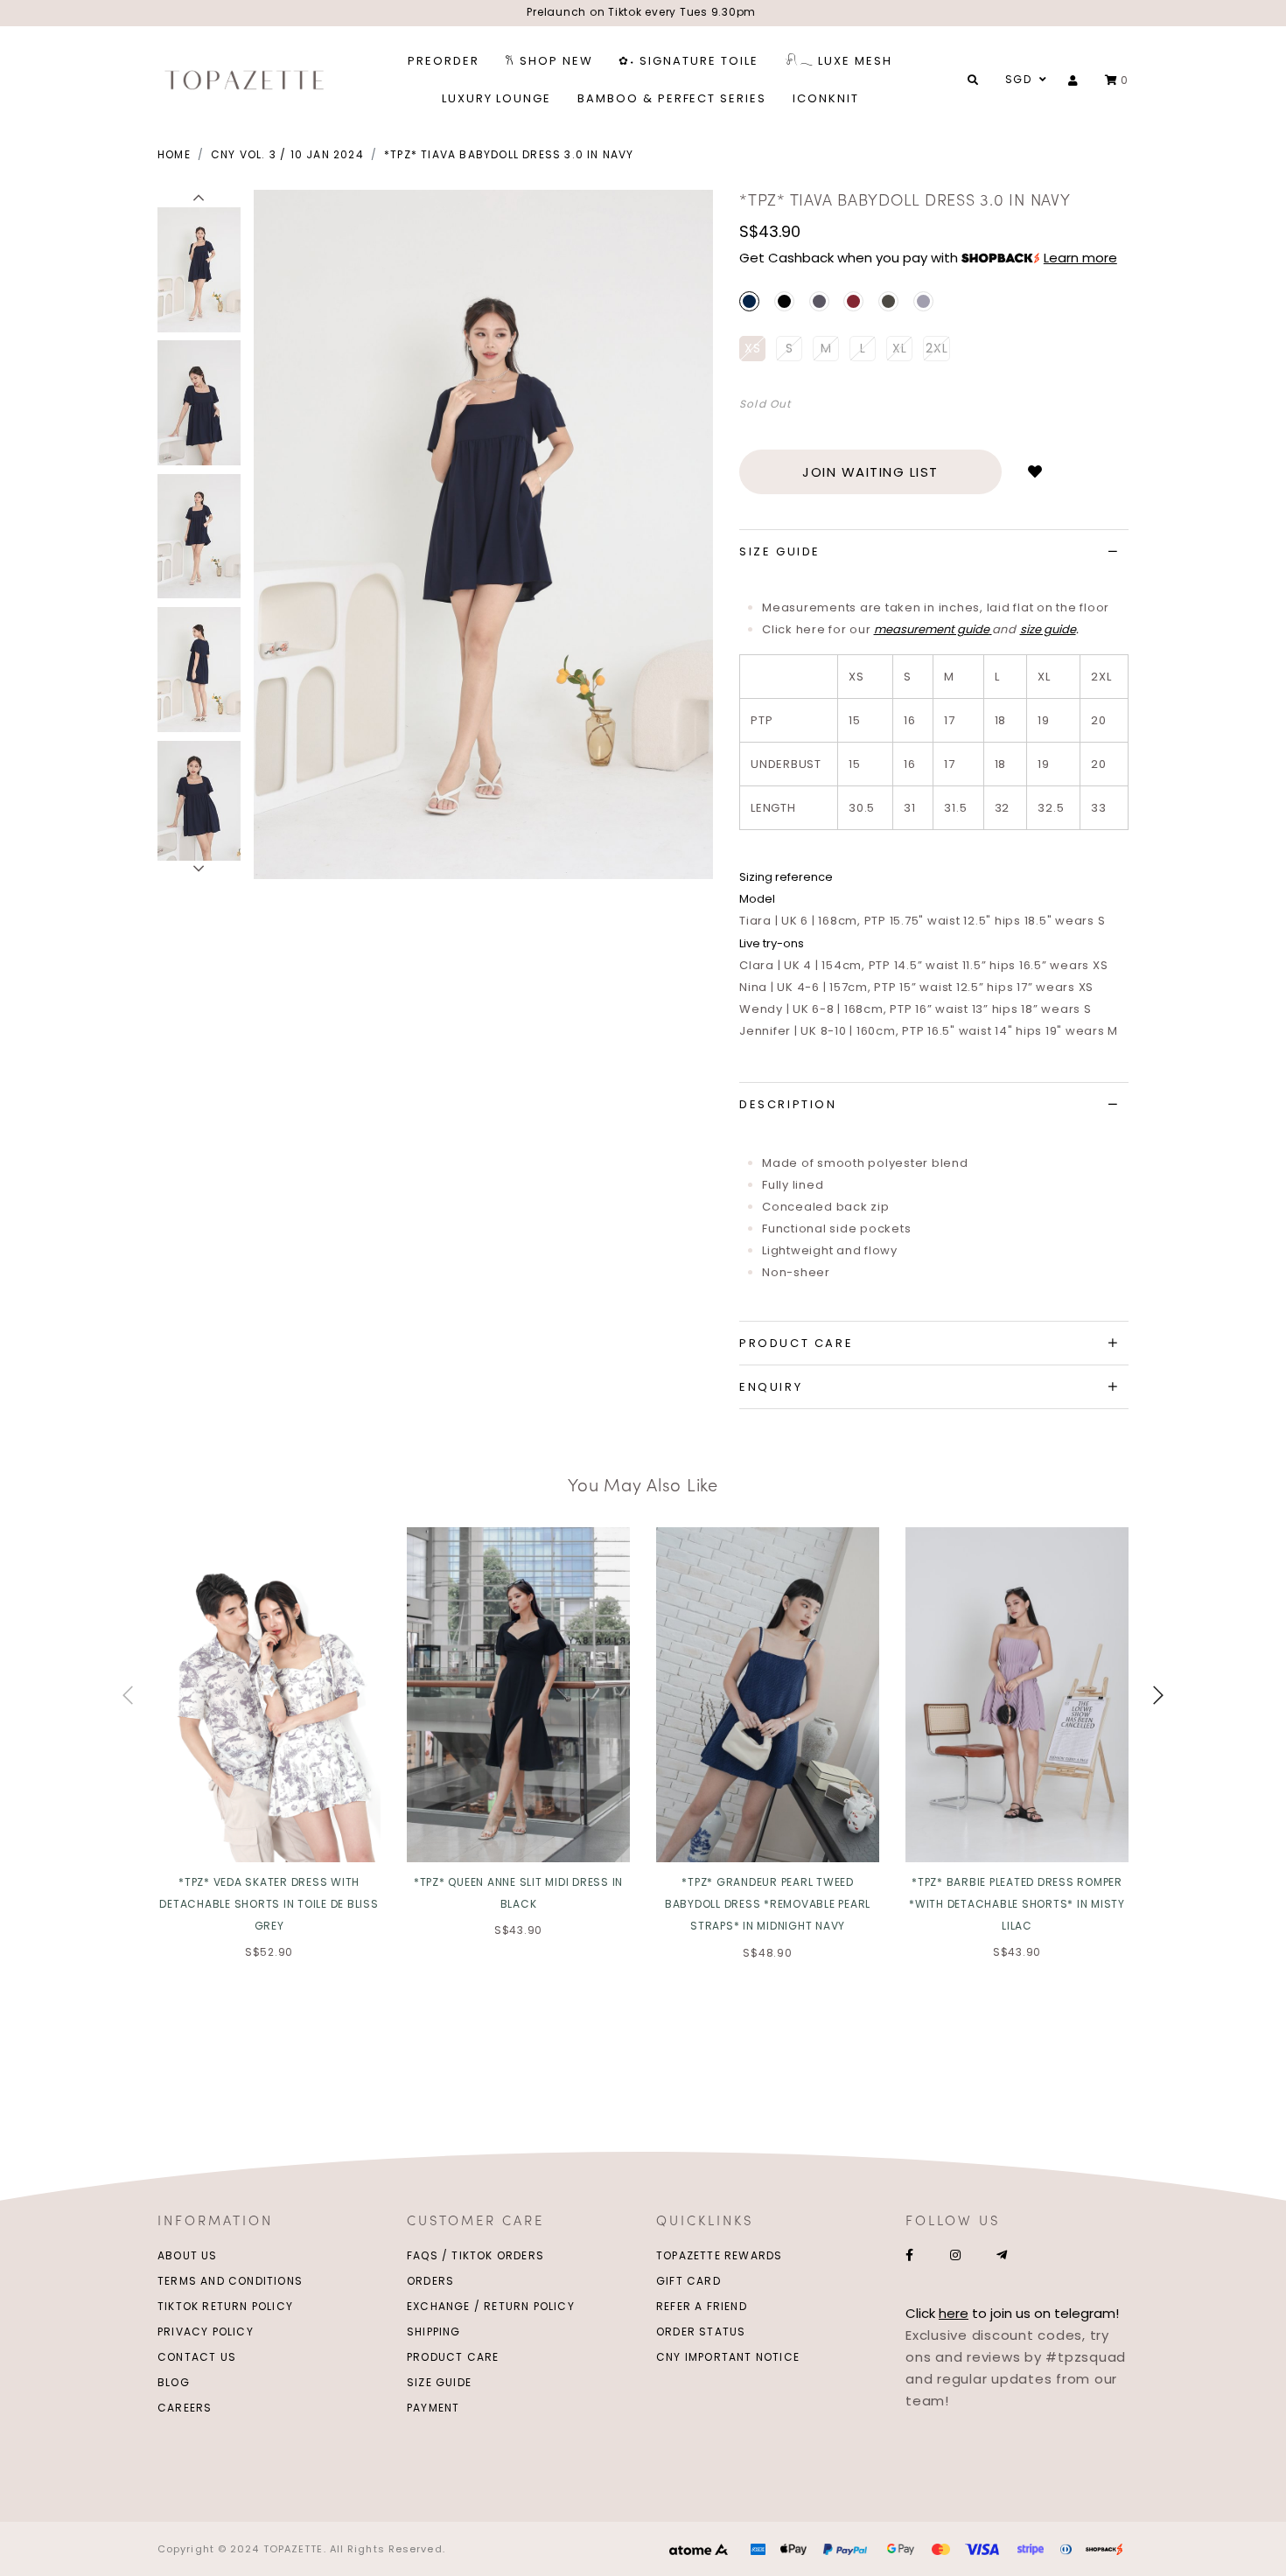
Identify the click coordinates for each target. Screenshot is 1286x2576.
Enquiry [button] (771, 1387)
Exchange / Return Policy (491, 2306)
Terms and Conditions (230, 2281)
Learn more (1080, 258)
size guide (1048, 629)
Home (174, 154)
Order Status (701, 2332)
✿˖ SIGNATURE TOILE (688, 61)
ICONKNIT (826, 98)
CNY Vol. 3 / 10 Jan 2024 (287, 154)
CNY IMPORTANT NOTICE (728, 2357)
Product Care (453, 2357)
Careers (185, 2408)
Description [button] (788, 1104)
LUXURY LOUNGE (496, 98)
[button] (199, 199)
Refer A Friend (702, 2306)
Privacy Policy (206, 2332)
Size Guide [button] (780, 552)
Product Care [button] (796, 1343)
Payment (433, 2408)
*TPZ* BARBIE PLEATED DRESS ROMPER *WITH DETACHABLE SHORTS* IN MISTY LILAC (1017, 1904)
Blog (174, 2382)
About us (188, 2255)
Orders (430, 2281)
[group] (199, 267)
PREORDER (444, 61)
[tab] (934, 552)
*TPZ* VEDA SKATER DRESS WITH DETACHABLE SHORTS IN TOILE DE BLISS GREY (269, 1904)
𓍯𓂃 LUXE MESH (839, 61)
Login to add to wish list (1035, 472)
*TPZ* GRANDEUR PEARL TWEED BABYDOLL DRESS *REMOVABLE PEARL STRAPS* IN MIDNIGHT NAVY (768, 1904)
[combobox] (1024, 80)
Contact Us (197, 2357)
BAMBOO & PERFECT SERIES (672, 98)
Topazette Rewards (719, 2255)
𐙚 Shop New (549, 61)
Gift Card (688, 2281)
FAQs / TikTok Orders (475, 2255)
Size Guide (439, 2382)
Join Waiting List (870, 472)
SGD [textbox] (1018, 79)
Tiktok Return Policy (225, 2306)
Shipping (434, 2332)
